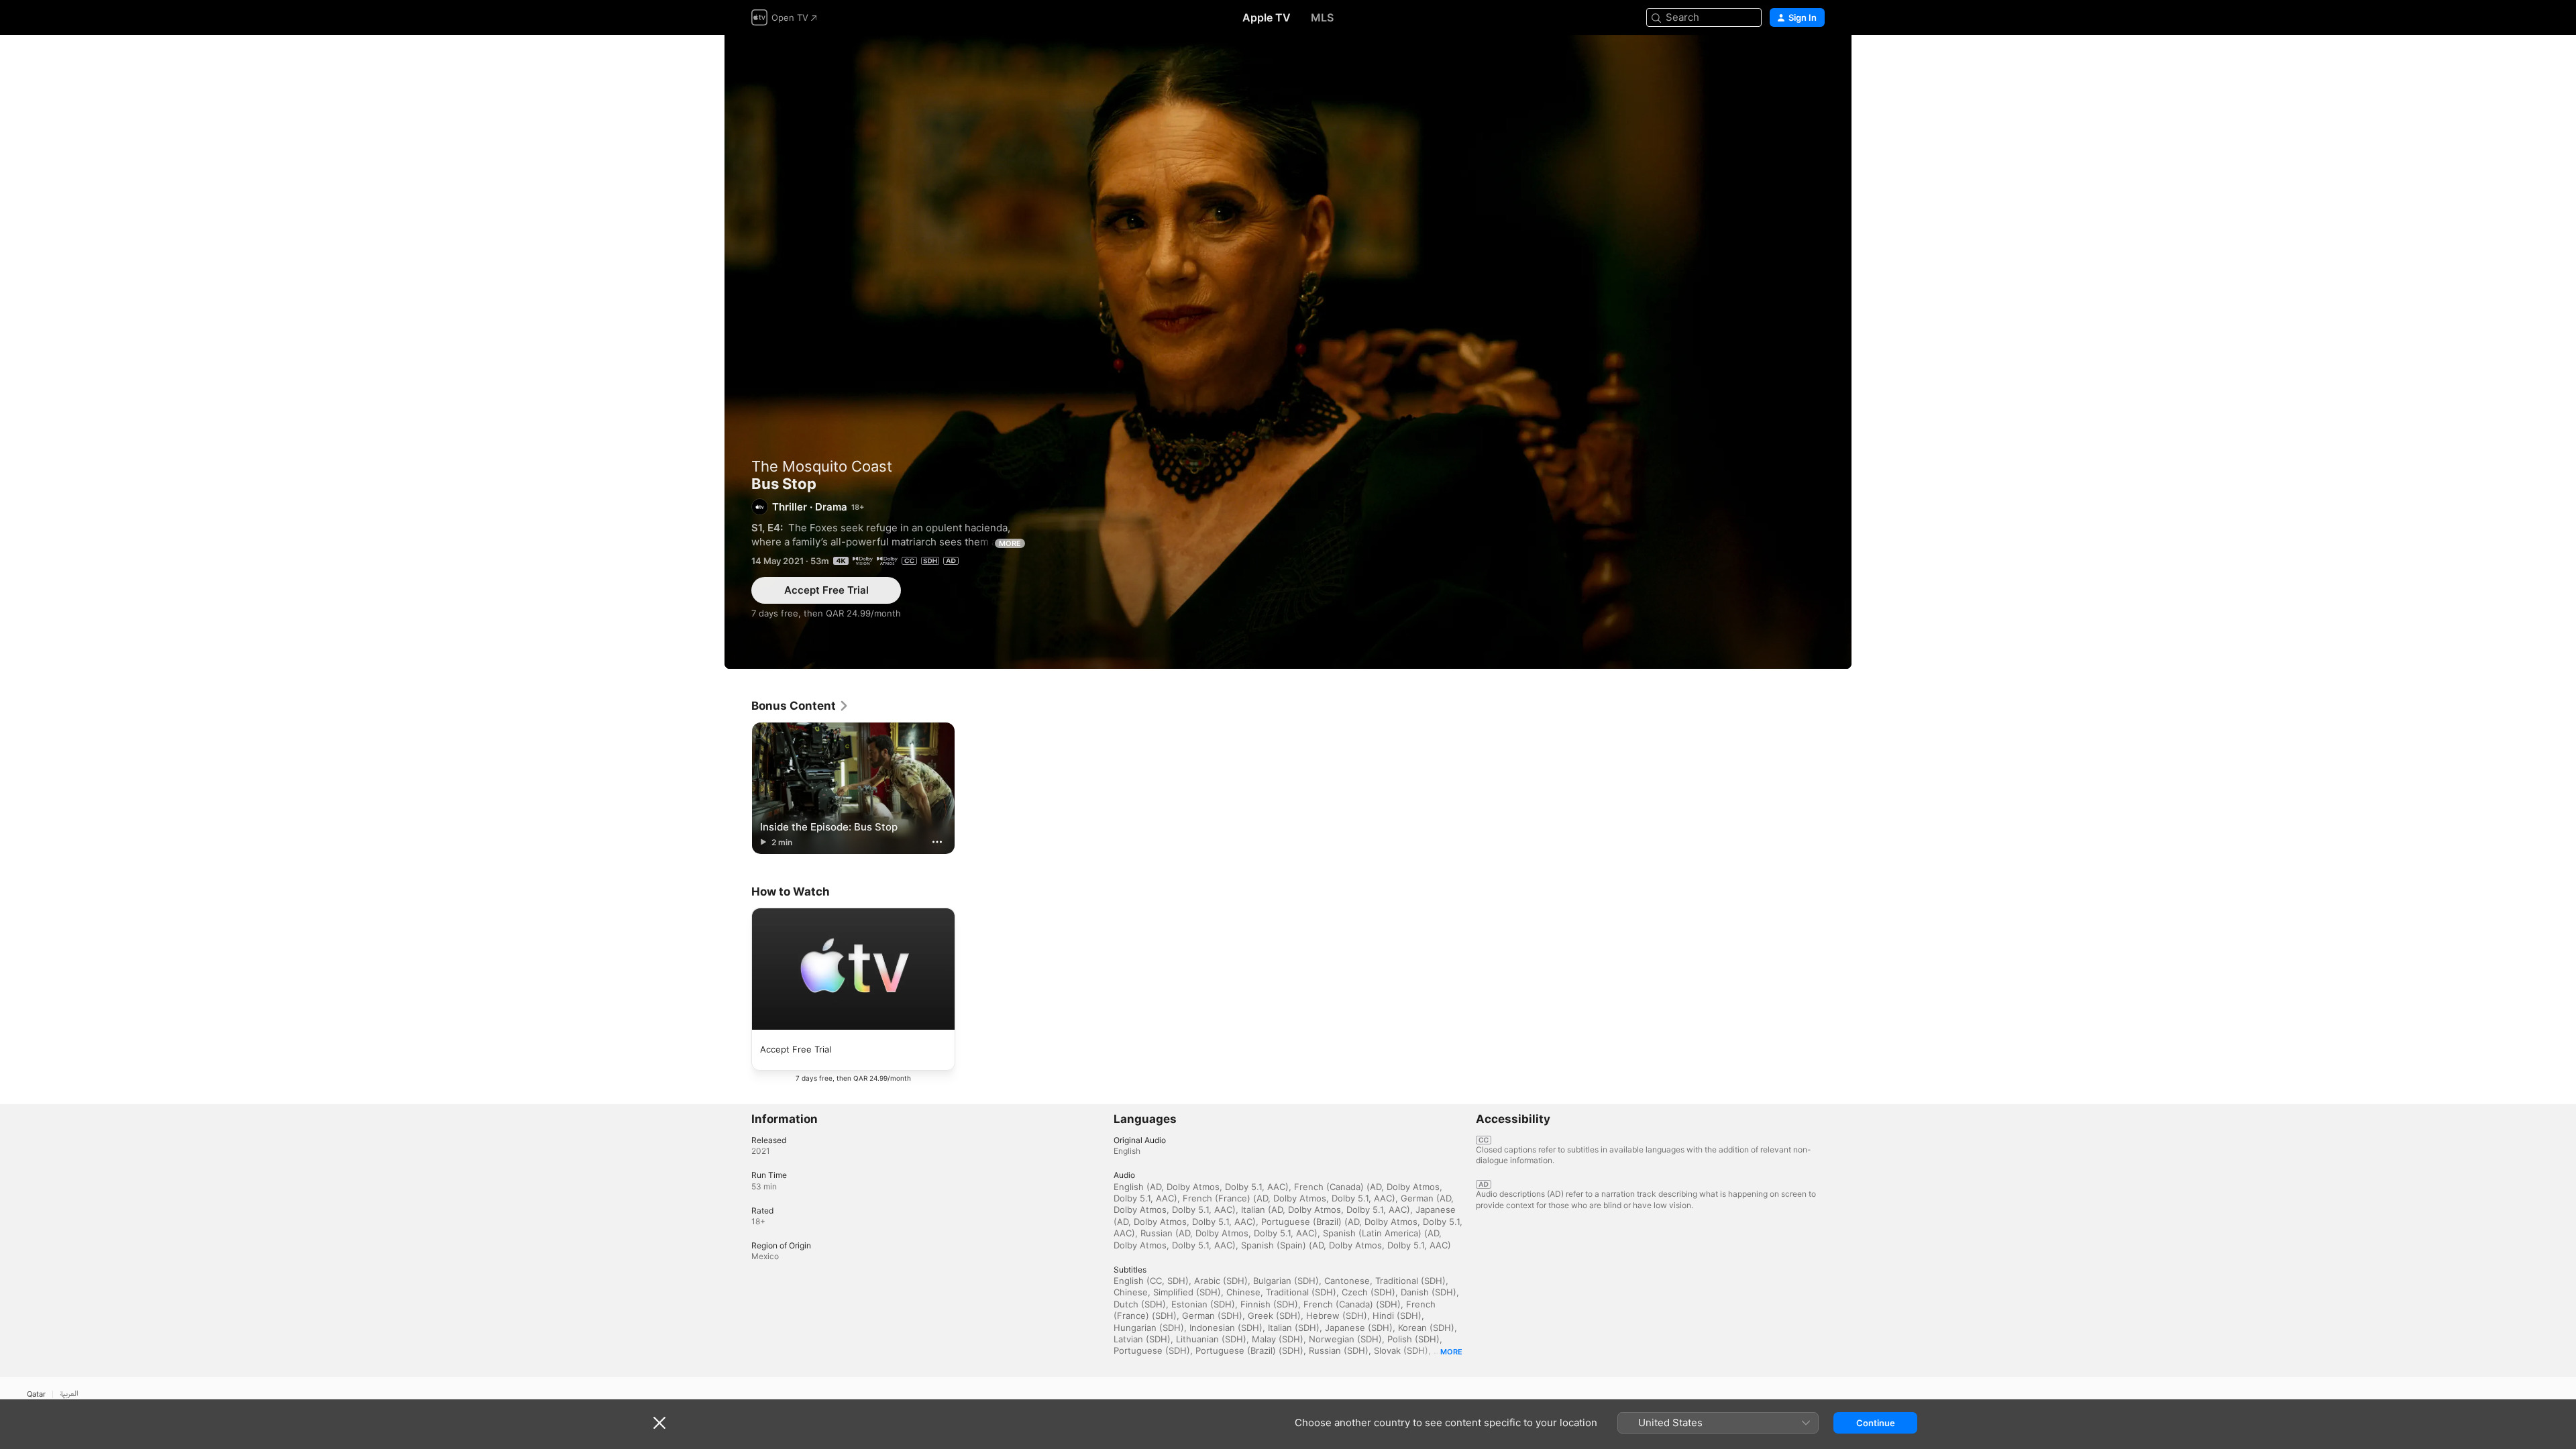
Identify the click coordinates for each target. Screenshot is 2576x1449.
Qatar (36, 1394)
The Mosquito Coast (822, 466)
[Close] (659, 1423)
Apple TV (1267, 17)
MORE (1010, 543)
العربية (69, 1394)
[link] (800, 706)
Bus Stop (1288, 352)
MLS (1322, 17)
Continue (1876, 1423)
